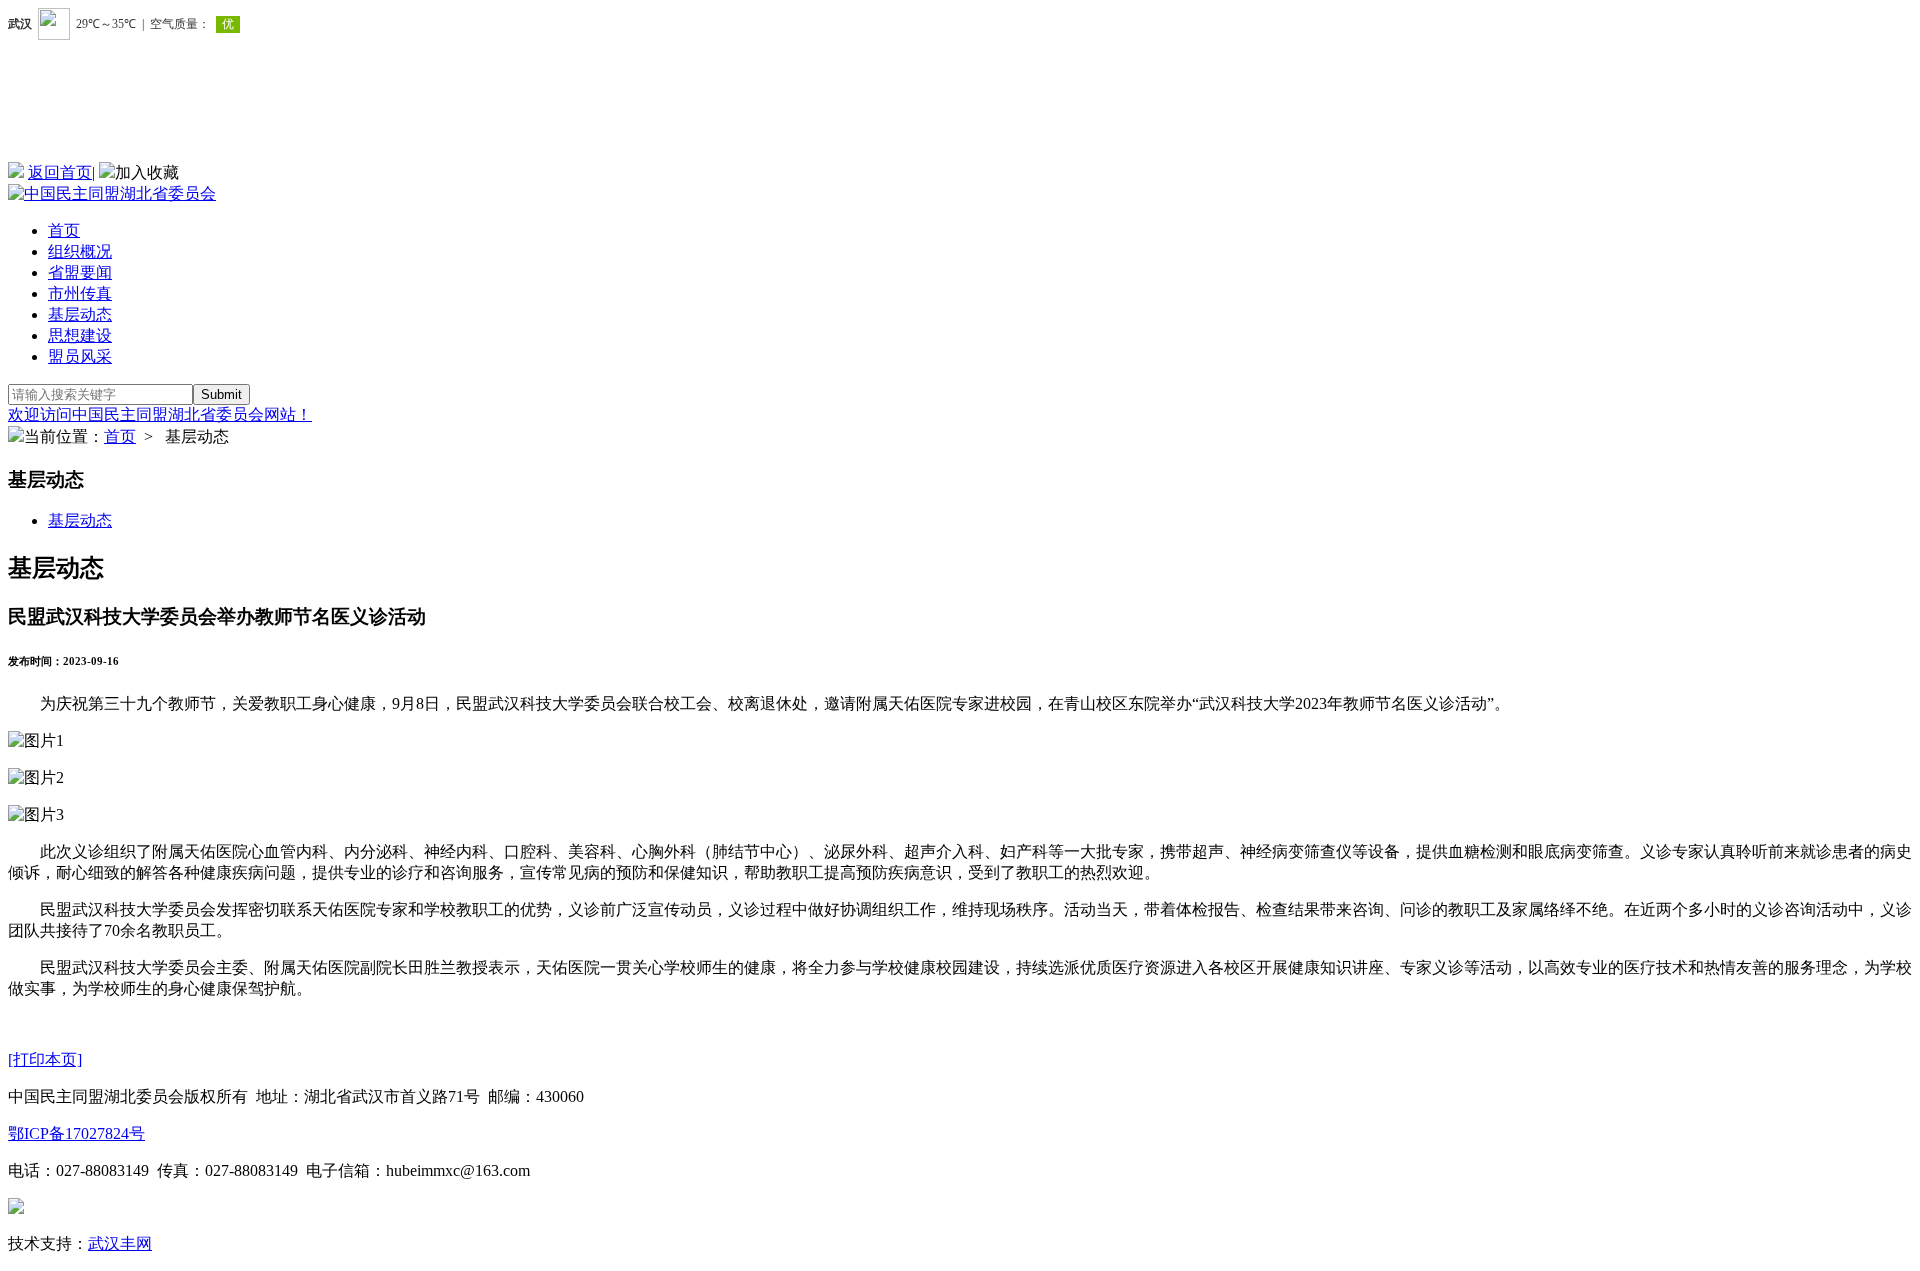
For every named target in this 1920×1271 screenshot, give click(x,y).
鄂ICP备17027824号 (76, 1133)
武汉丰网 (120, 1243)
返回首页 (60, 172)
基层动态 (80, 314)
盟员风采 (80, 356)
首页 (64, 230)
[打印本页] (45, 1059)
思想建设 (80, 335)
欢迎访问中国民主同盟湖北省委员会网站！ (160, 414)
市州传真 (80, 293)
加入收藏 (147, 172)
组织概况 (80, 251)
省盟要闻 (80, 272)
